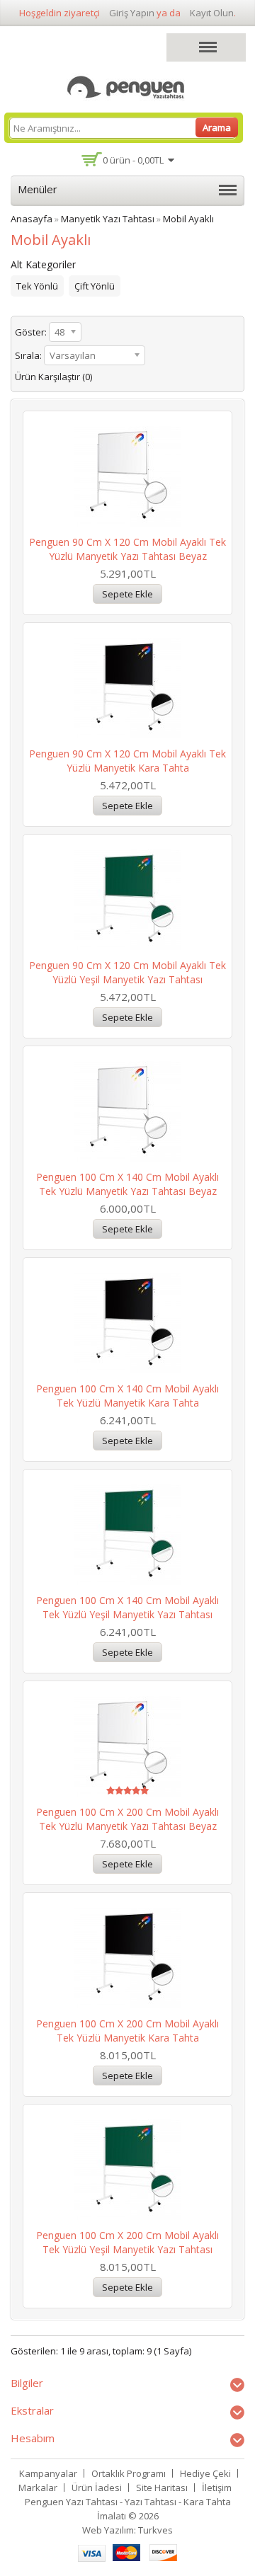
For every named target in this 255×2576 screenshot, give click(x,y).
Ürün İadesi (97, 2488)
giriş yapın (132, 13)
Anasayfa (32, 219)
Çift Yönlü (95, 286)
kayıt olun (212, 13)
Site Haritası (162, 2488)
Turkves (155, 2530)
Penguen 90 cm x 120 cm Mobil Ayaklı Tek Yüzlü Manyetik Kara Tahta (127, 761)
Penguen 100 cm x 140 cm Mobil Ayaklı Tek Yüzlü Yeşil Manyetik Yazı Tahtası (127, 1607)
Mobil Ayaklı (188, 219)
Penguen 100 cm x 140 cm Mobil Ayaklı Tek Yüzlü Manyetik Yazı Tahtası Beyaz (127, 1184)
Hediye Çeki (205, 2473)
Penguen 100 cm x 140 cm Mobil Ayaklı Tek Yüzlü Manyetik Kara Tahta (127, 1396)
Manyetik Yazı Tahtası (108, 219)
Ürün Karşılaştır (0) (53, 377)
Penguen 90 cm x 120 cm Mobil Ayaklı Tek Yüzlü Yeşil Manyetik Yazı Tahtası (127, 972)
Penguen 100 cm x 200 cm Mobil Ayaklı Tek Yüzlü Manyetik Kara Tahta (127, 2031)
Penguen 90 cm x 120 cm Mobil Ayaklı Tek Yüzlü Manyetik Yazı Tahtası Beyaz (127, 549)
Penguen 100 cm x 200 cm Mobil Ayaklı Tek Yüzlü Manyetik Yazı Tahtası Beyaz (127, 1819)
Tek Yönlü (37, 286)
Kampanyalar (48, 2473)
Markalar (38, 2488)
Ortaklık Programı (129, 2473)
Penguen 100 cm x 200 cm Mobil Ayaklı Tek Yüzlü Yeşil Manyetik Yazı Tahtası (127, 2242)
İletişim (217, 2488)
